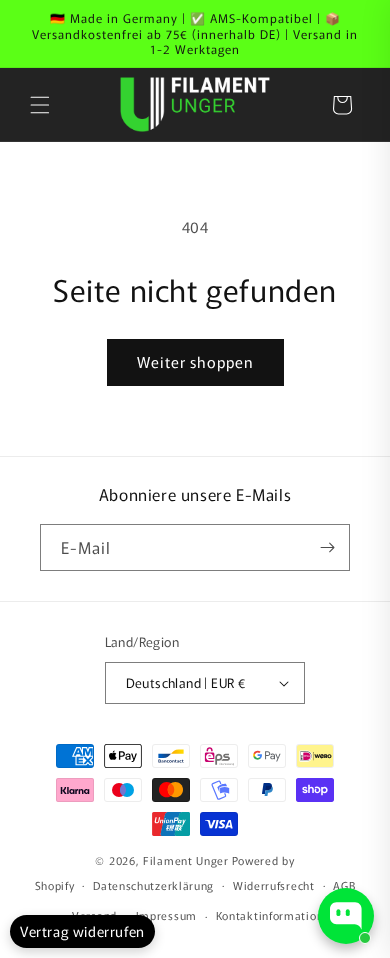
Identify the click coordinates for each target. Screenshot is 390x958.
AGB (344, 885)
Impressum (166, 915)
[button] (40, 105)
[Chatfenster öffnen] (346, 916)
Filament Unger (186, 860)
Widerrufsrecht (274, 885)
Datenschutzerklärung (153, 885)
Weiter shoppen (195, 361)
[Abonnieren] (327, 547)
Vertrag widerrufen (82, 931)
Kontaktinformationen (276, 915)
